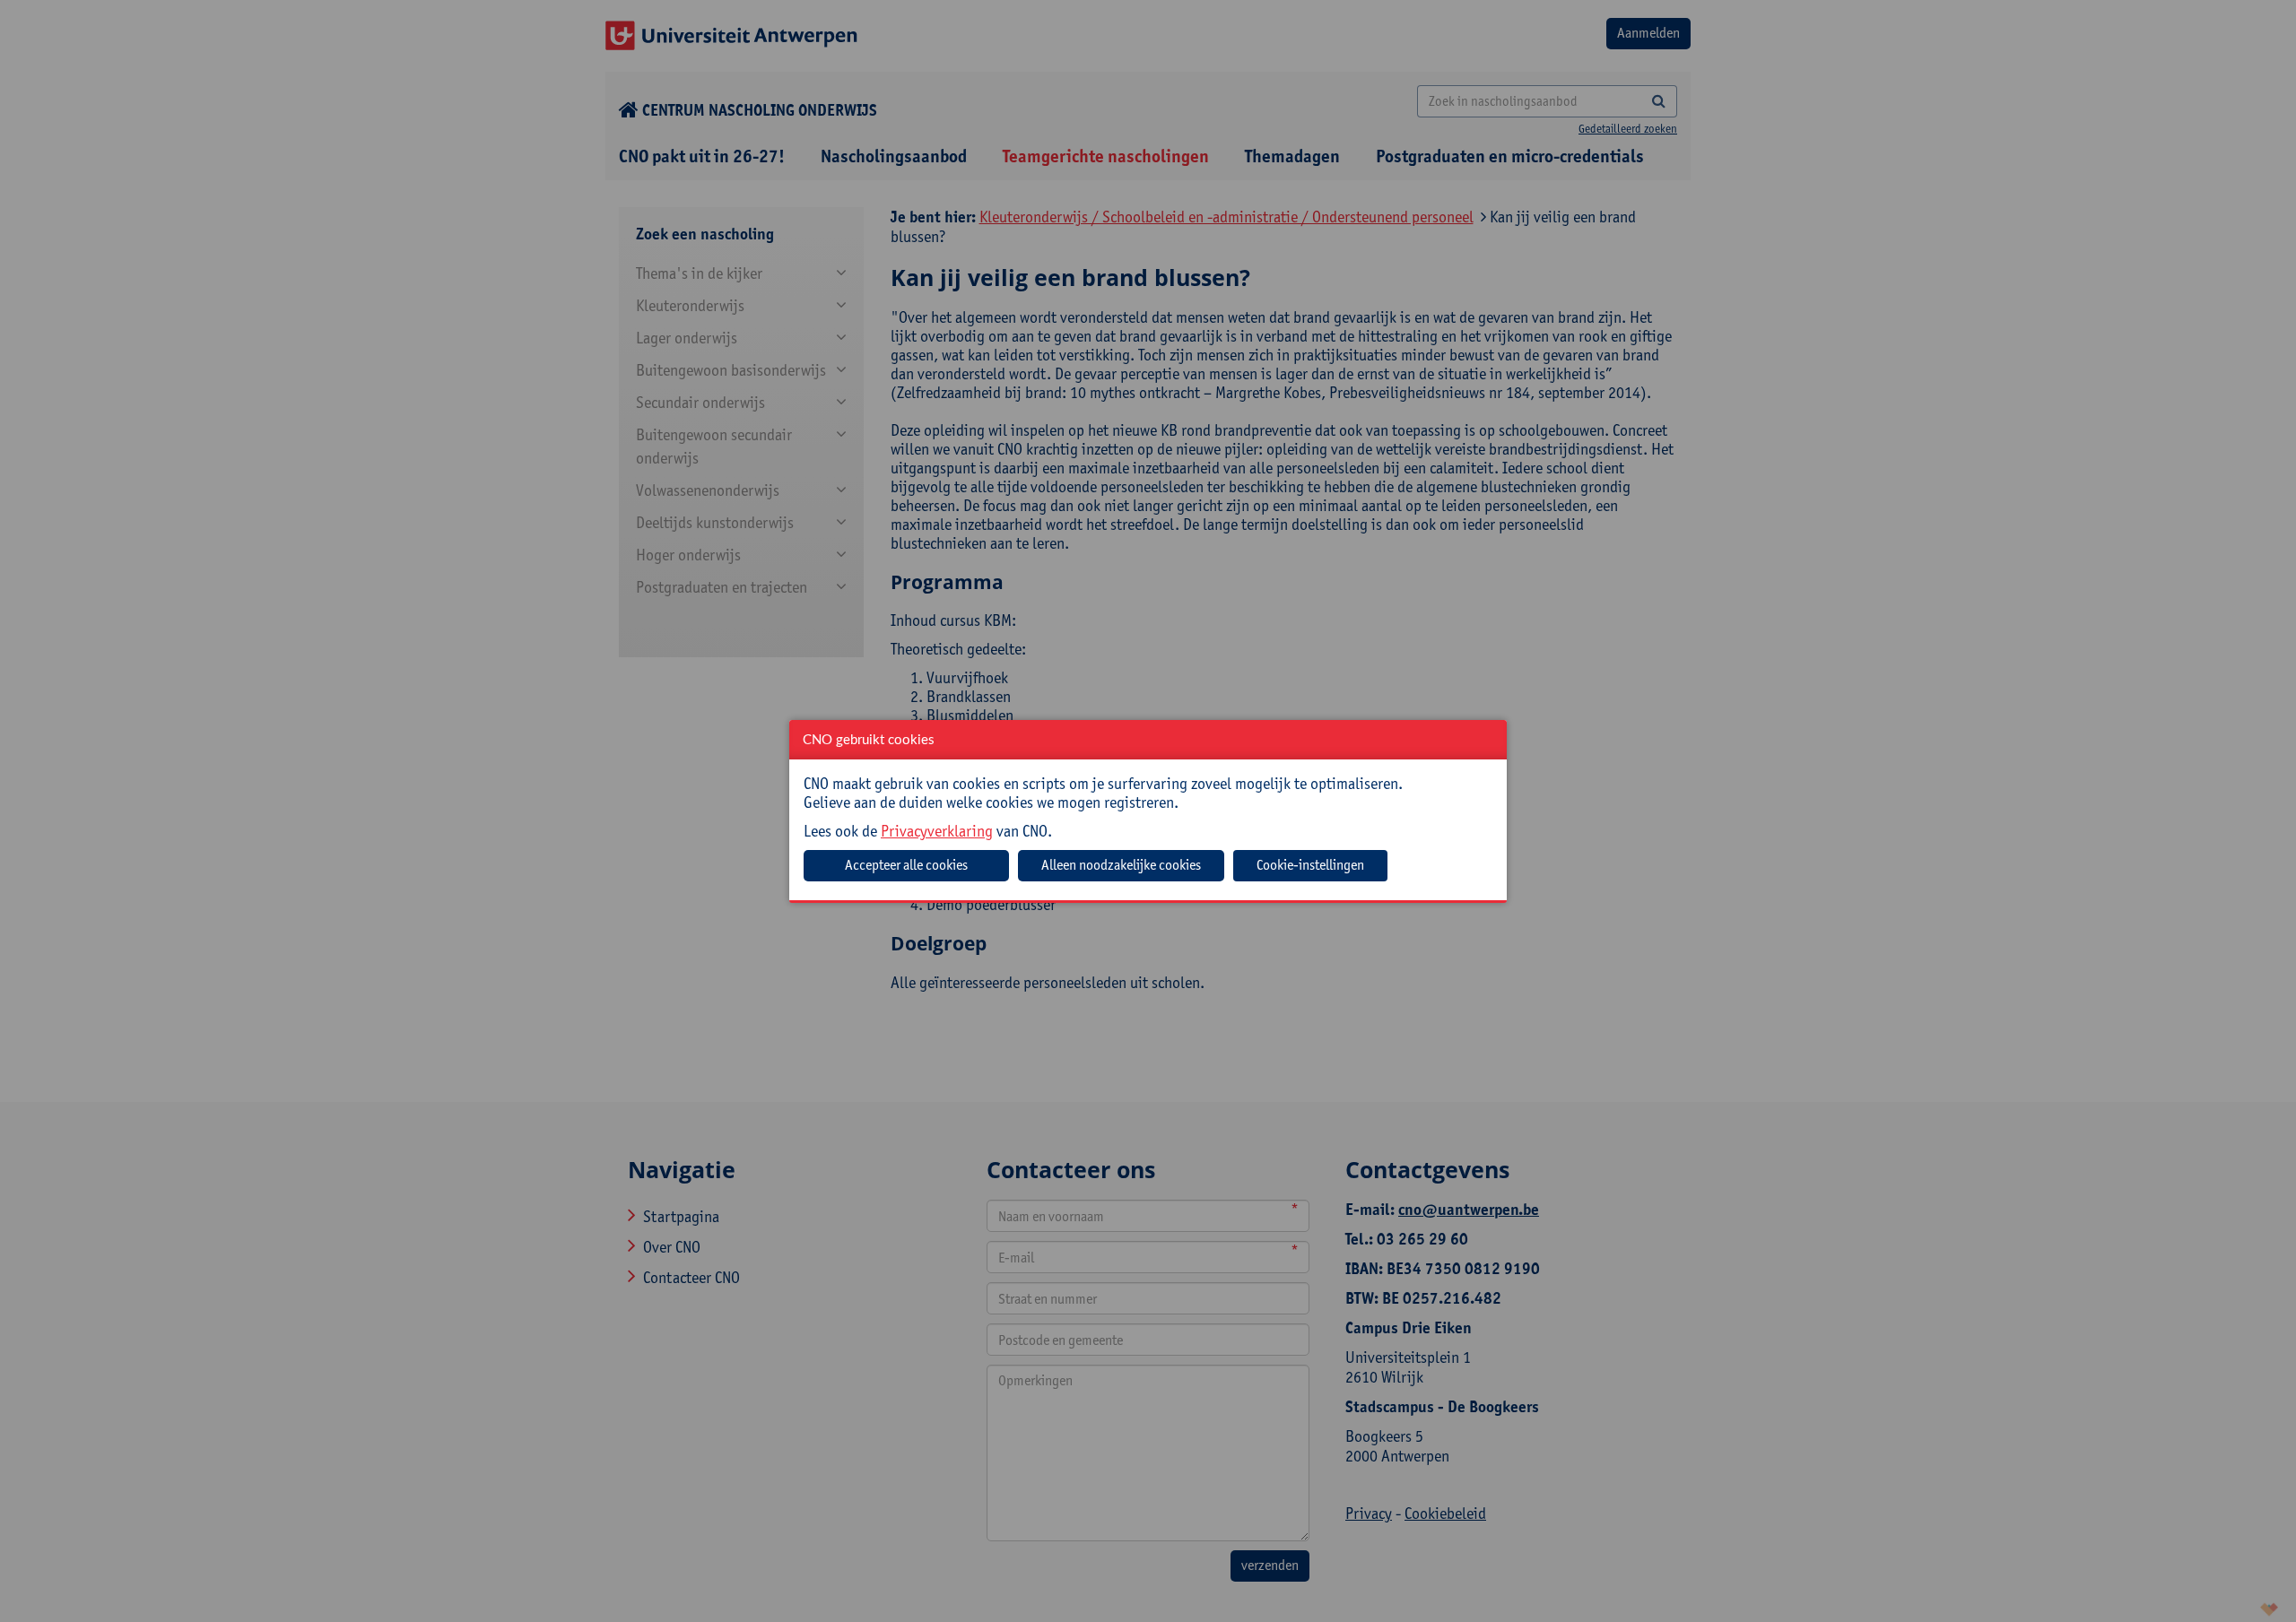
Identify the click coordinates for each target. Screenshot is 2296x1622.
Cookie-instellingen (1310, 865)
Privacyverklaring (937, 831)
